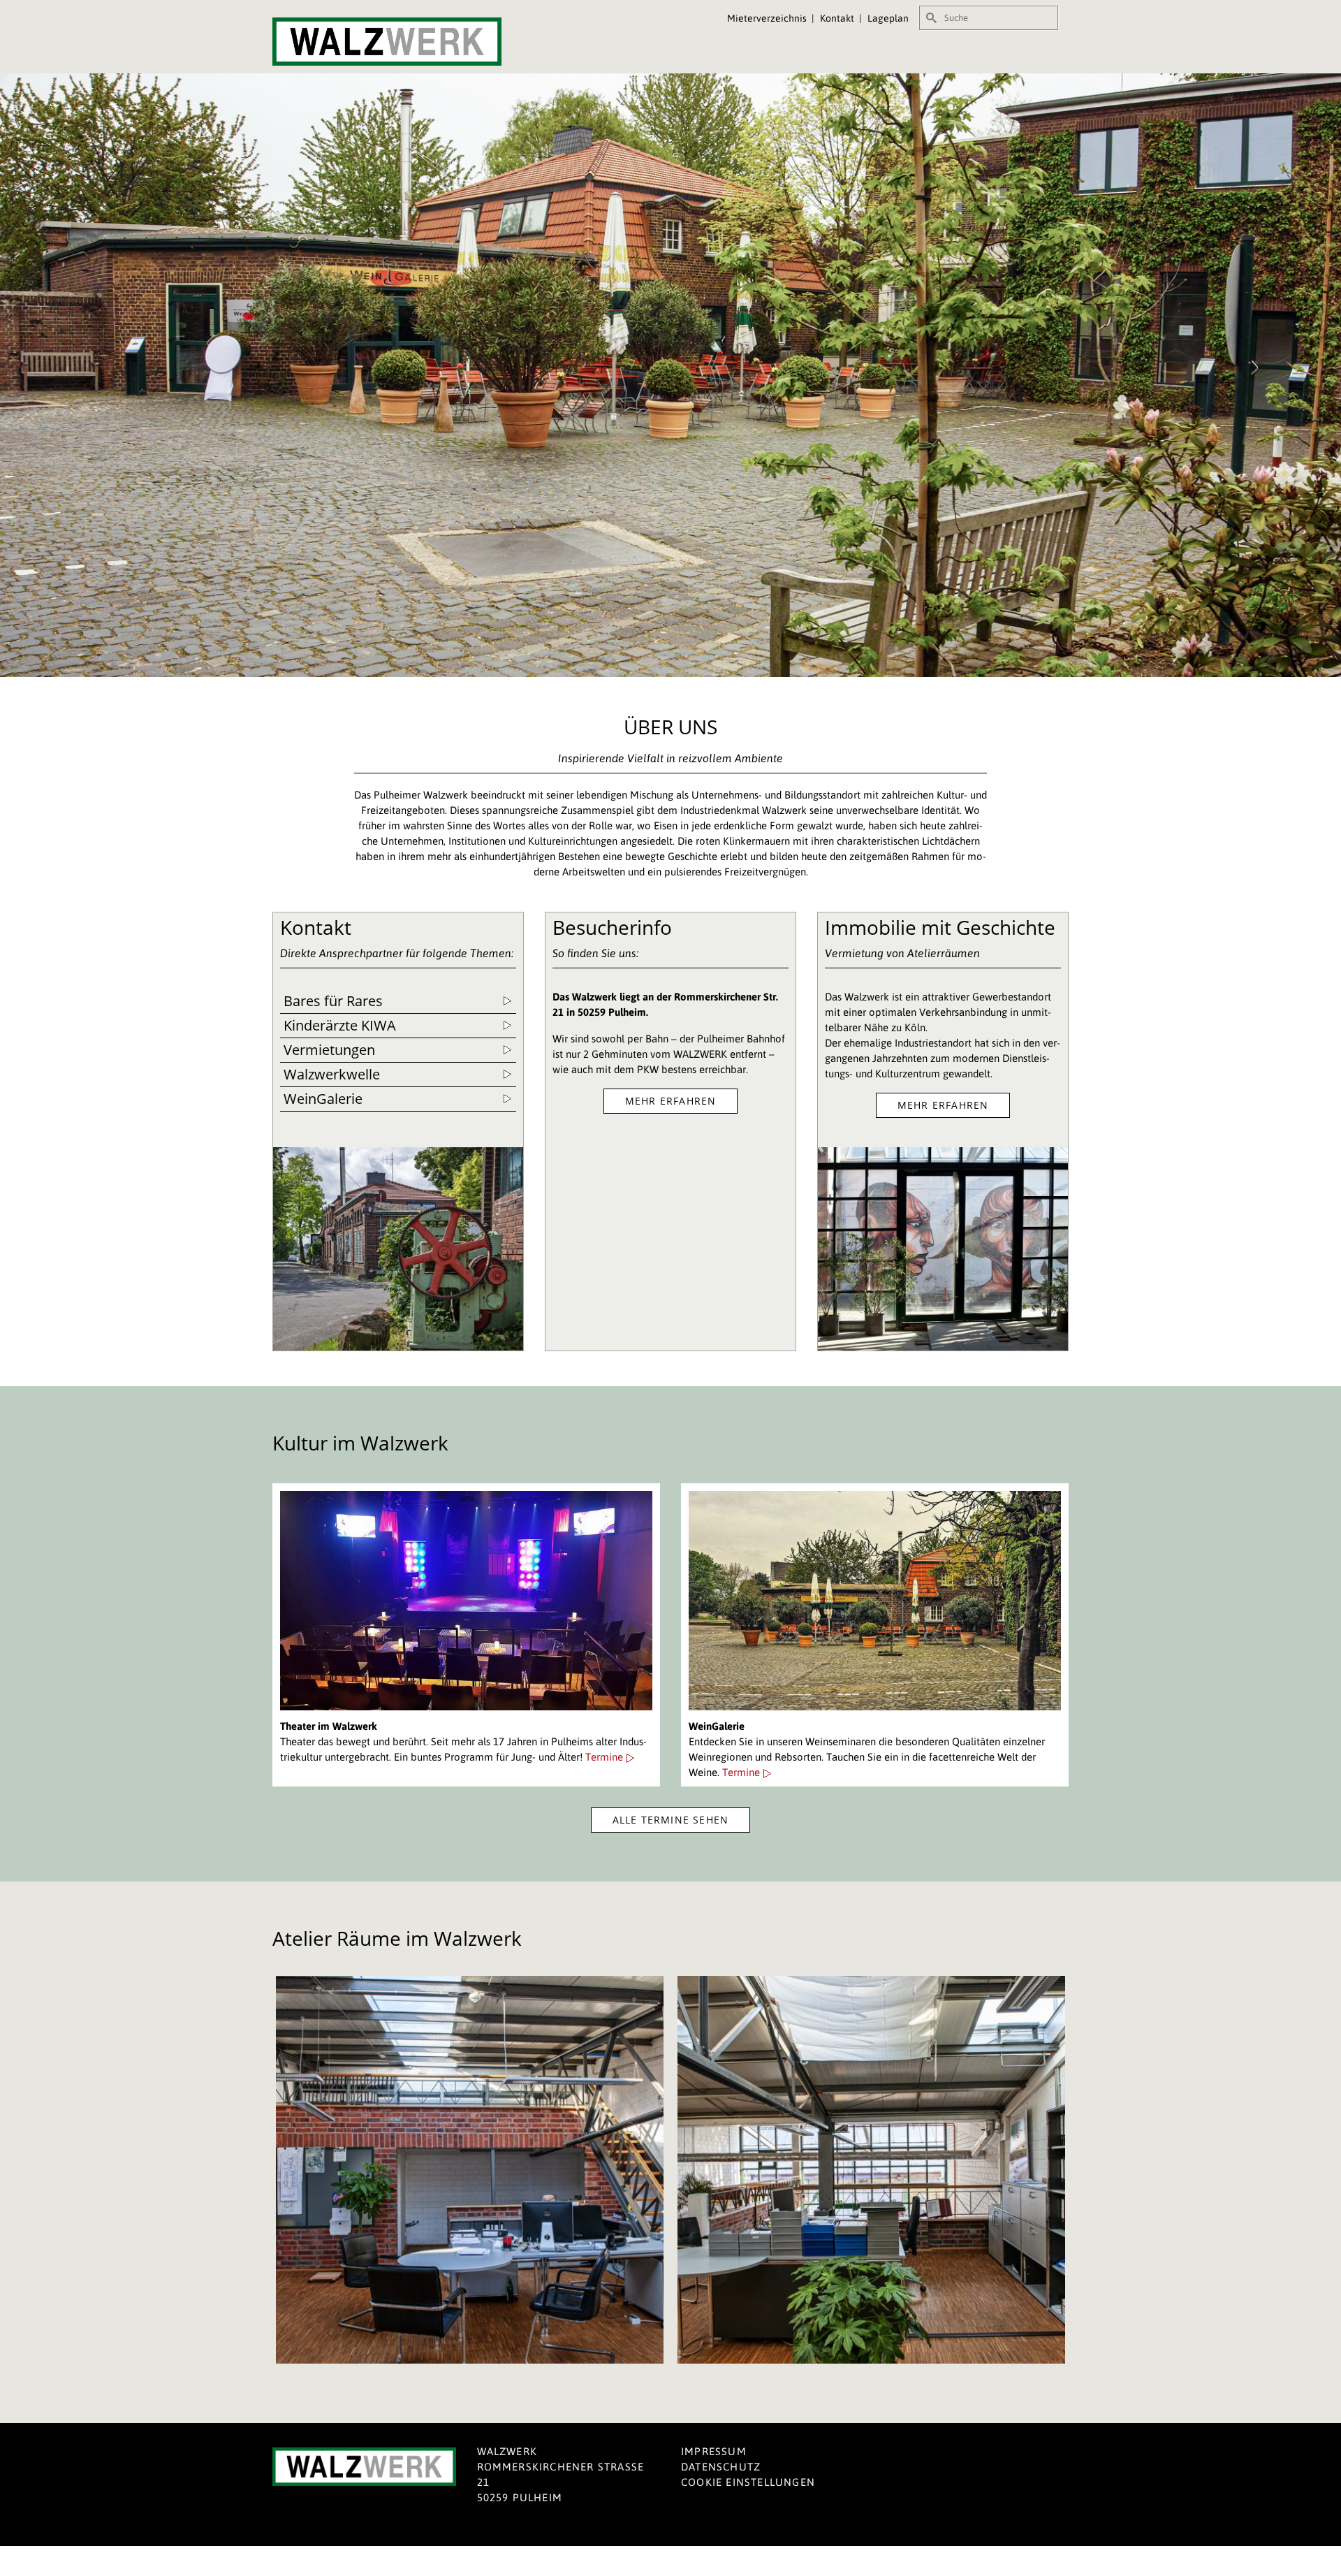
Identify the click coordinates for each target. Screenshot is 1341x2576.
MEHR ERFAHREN (671, 1101)
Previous (292, 2170)
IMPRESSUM (714, 2451)
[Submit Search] (930, 18)
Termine (606, 1757)
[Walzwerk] (398, 42)
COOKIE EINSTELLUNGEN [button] (748, 2482)
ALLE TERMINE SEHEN (671, 1820)
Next (1046, 2170)
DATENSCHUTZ (721, 2467)
